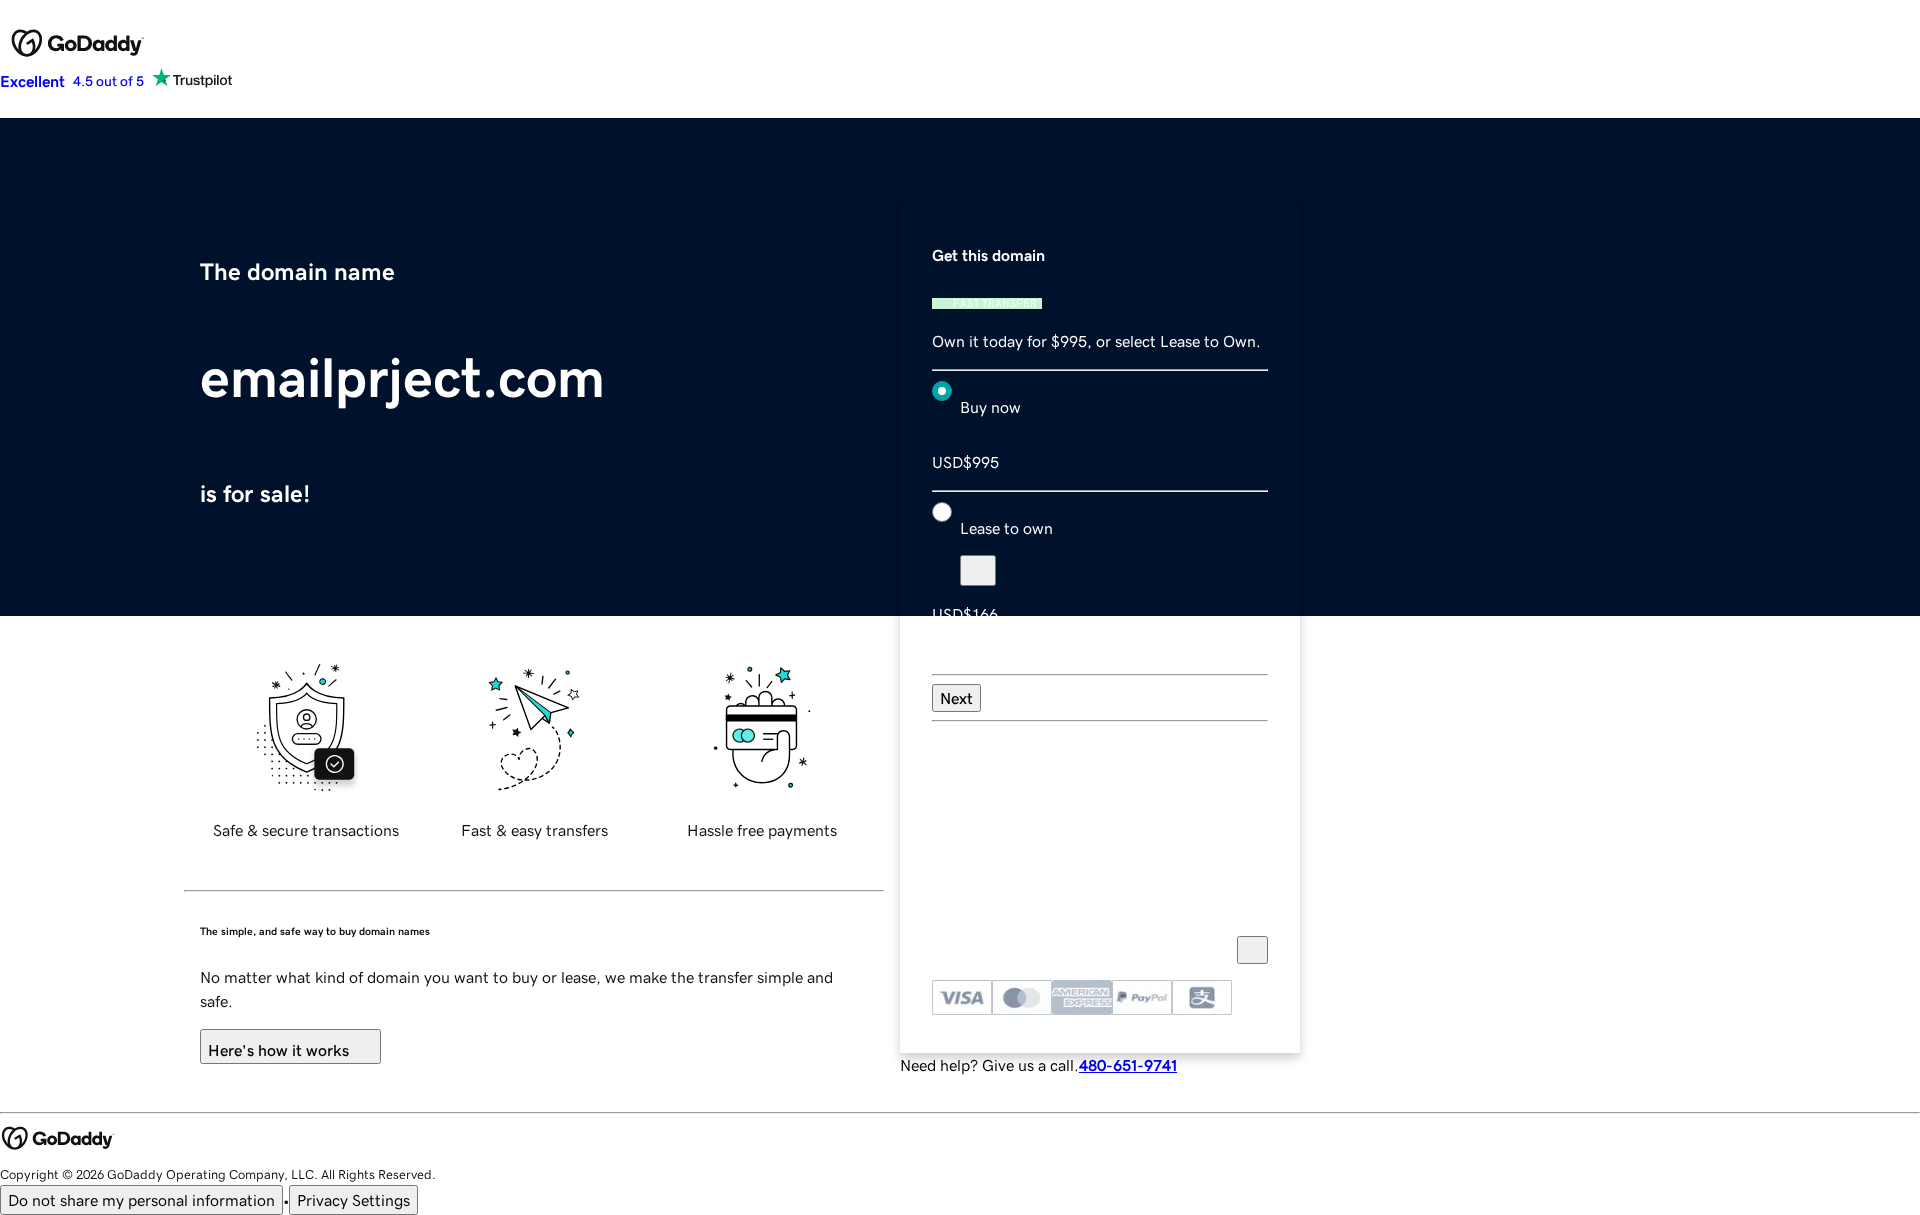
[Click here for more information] (1252, 950)
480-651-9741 (1128, 1065)
